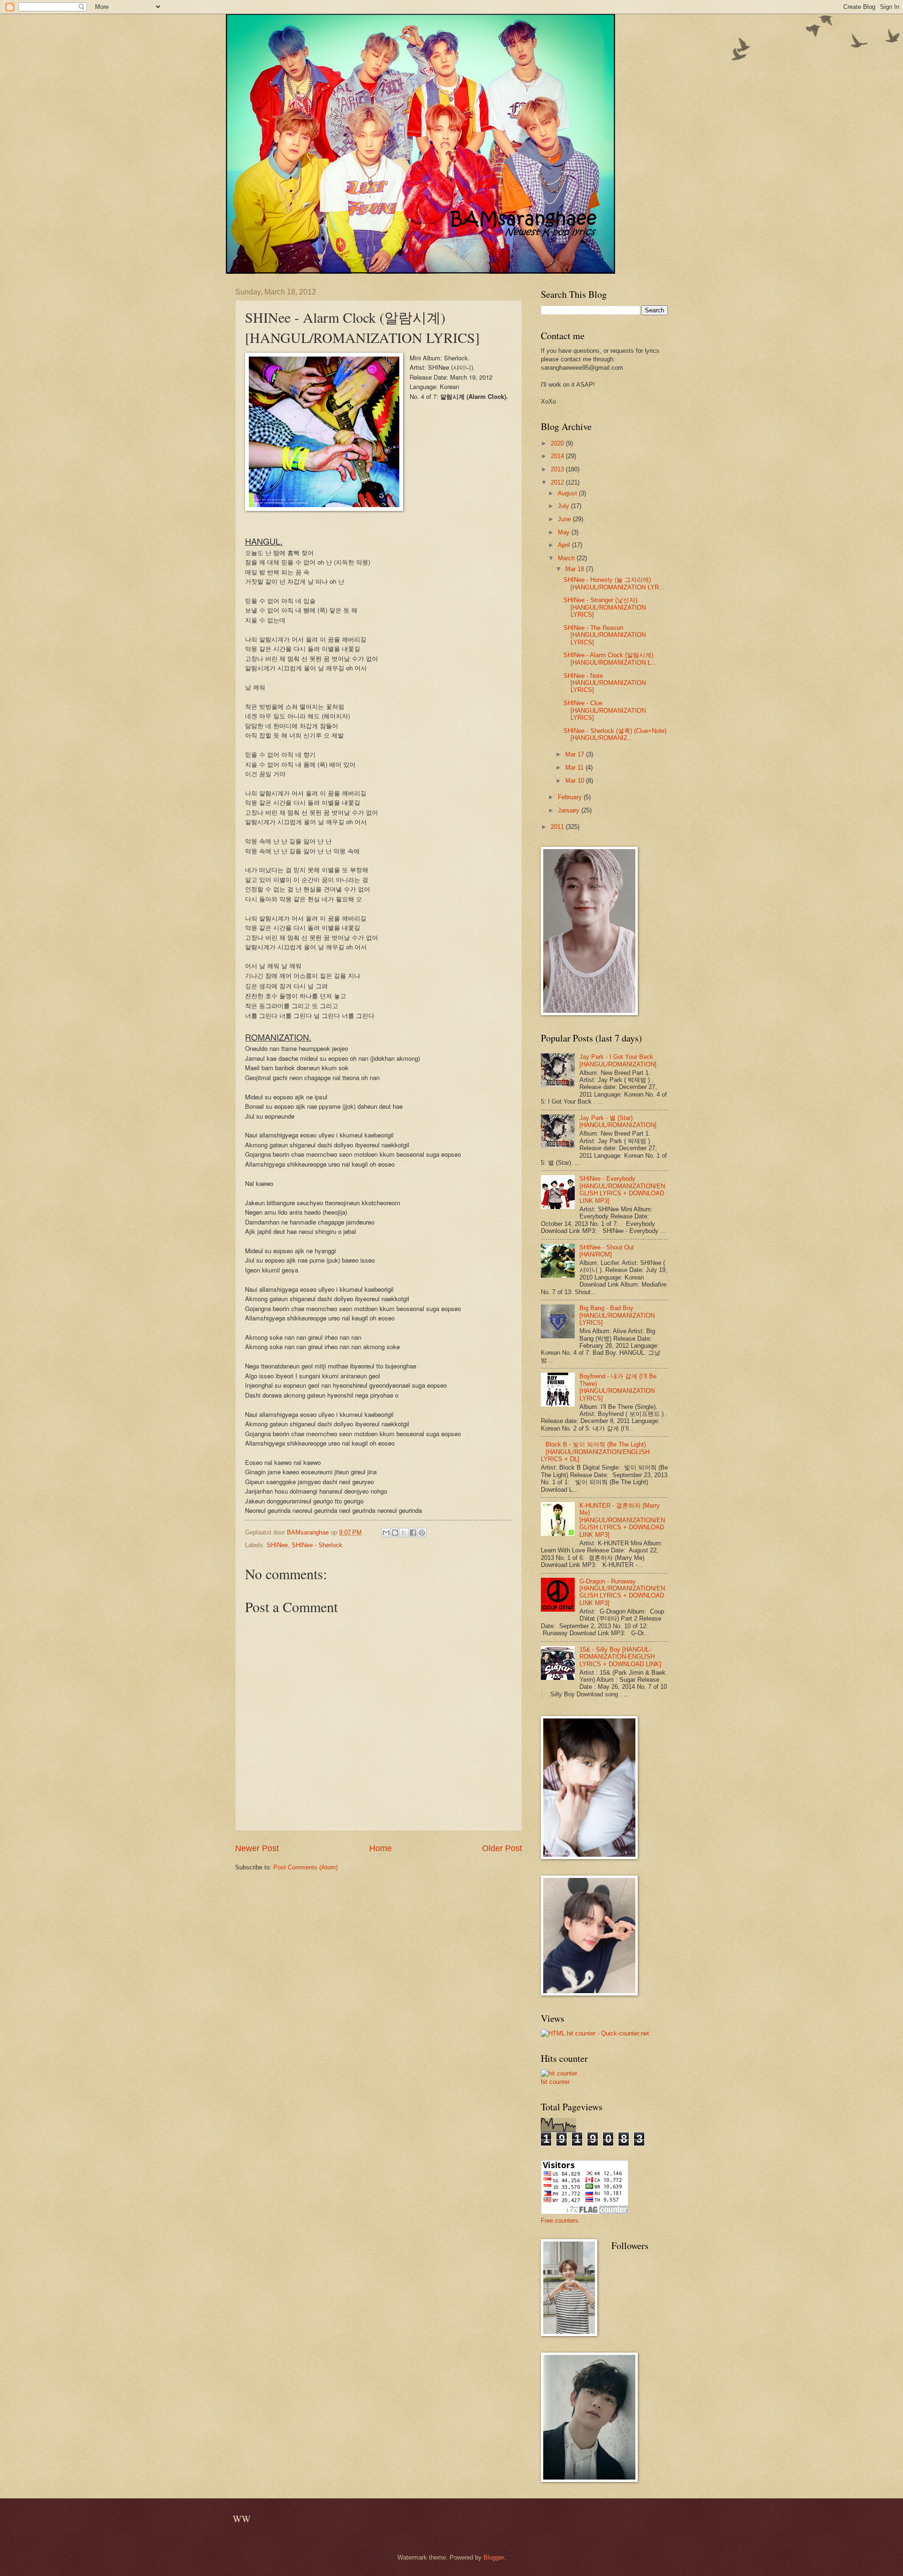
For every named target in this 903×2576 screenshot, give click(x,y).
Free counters (560, 2221)
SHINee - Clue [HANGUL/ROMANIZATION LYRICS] (605, 710)
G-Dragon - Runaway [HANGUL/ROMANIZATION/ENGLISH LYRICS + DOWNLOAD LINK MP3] (622, 1592)
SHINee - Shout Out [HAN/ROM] (607, 1251)
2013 (558, 469)
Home (380, 1848)
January (570, 810)
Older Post (502, 1848)
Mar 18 (576, 569)
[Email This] (386, 1533)
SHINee (277, 1545)
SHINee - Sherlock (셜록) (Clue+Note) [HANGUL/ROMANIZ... (615, 734)
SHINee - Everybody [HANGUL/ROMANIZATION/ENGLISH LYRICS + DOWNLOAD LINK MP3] (622, 1189)
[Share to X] (404, 1533)
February (571, 797)
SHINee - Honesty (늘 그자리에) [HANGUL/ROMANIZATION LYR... (614, 583)
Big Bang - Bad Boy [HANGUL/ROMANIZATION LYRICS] (617, 1315)
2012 (558, 482)
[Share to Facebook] (413, 1533)
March (567, 558)
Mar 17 (576, 754)
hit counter (555, 2082)
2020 (558, 443)
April (565, 545)
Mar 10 (576, 781)
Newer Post (257, 1848)
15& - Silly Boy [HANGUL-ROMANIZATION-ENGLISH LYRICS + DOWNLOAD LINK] (620, 1657)
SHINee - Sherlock (317, 1545)
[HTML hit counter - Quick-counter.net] (595, 2033)
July (564, 506)
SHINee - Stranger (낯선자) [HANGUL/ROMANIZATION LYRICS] (605, 607)
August (568, 493)
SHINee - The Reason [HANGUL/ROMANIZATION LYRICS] (605, 635)
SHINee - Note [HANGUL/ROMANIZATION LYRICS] (605, 683)
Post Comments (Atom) (305, 1867)
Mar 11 (575, 767)
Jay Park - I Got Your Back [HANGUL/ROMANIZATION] (618, 1060)
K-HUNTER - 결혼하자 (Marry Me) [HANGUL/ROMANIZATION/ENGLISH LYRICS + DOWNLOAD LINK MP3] (622, 1520)
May (565, 532)
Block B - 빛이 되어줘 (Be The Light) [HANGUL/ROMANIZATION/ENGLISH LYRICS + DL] (595, 1452)
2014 (558, 456)
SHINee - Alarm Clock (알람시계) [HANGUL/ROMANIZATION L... (610, 659)
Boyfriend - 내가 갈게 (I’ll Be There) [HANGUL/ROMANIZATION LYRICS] (618, 1387)
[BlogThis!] (395, 1533)
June (565, 519)
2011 (558, 827)
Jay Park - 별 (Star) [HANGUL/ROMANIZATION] (618, 1121)
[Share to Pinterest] (422, 1533)
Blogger (494, 2557)
